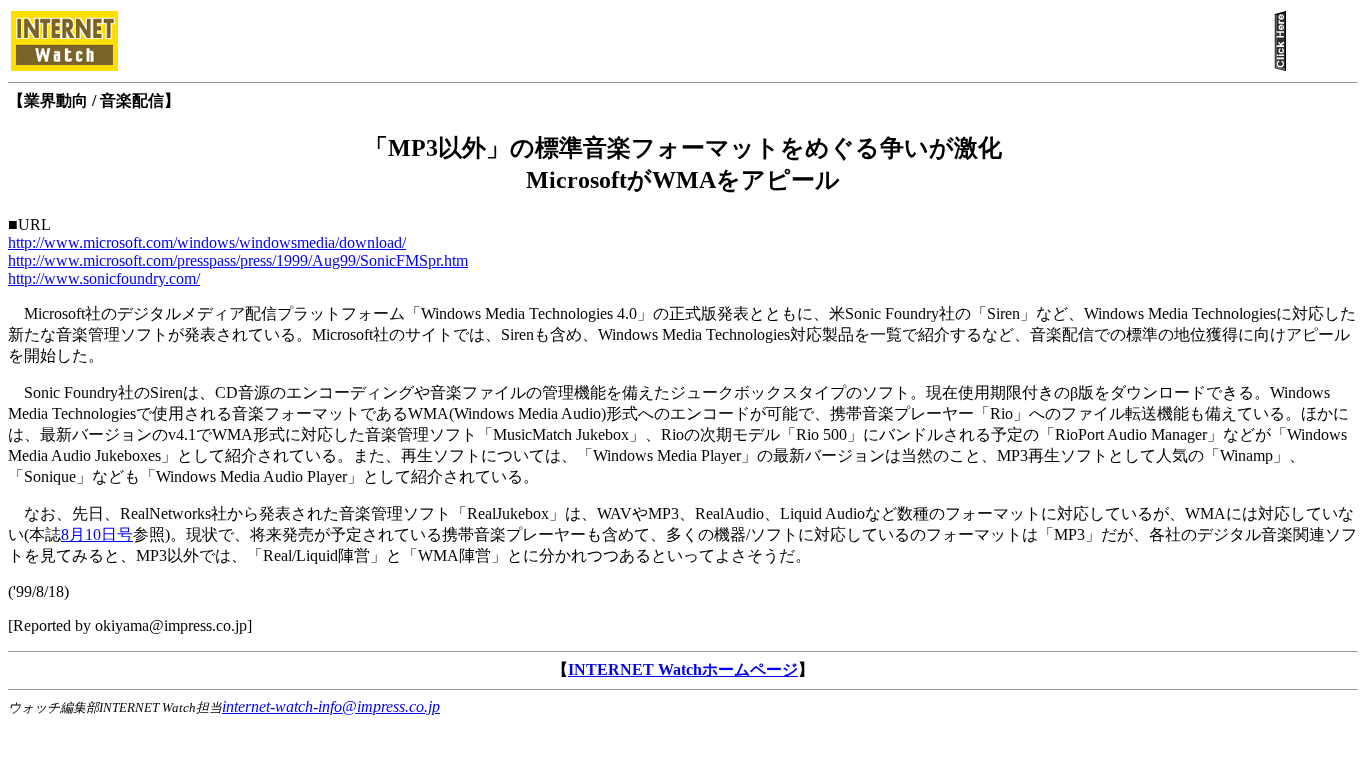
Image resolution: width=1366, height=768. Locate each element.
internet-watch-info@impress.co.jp (331, 706)
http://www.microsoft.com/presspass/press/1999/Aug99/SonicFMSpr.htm (238, 260)
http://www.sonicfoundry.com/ (104, 278)
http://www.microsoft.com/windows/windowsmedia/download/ (207, 242)
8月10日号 (97, 534)
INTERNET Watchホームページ (683, 669)
